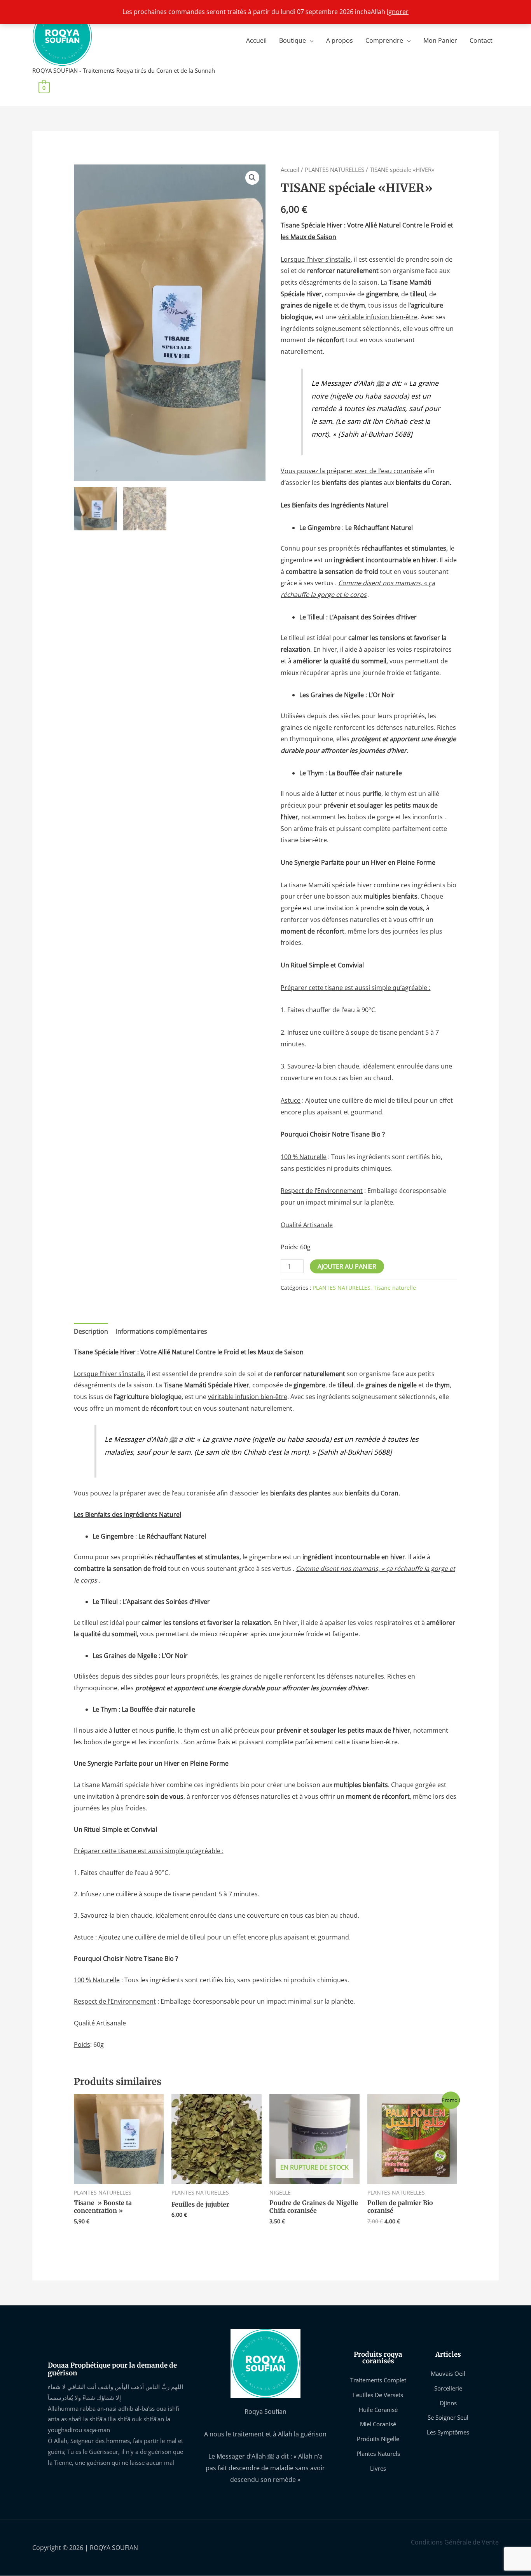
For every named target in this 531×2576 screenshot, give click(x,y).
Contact (481, 40)
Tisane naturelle (395, 1288)
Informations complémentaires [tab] (162, 1331)
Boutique (293, 40)
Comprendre (384, 40)
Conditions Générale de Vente (455, 2542)
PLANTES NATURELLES (334, 170)
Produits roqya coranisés (378, 2358)
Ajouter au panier (347, 1266)
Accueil (256, 40)
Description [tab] (91, 1331)
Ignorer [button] (398, 12)
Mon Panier (440, 40)
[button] (252, 178)
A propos (340, 40)
